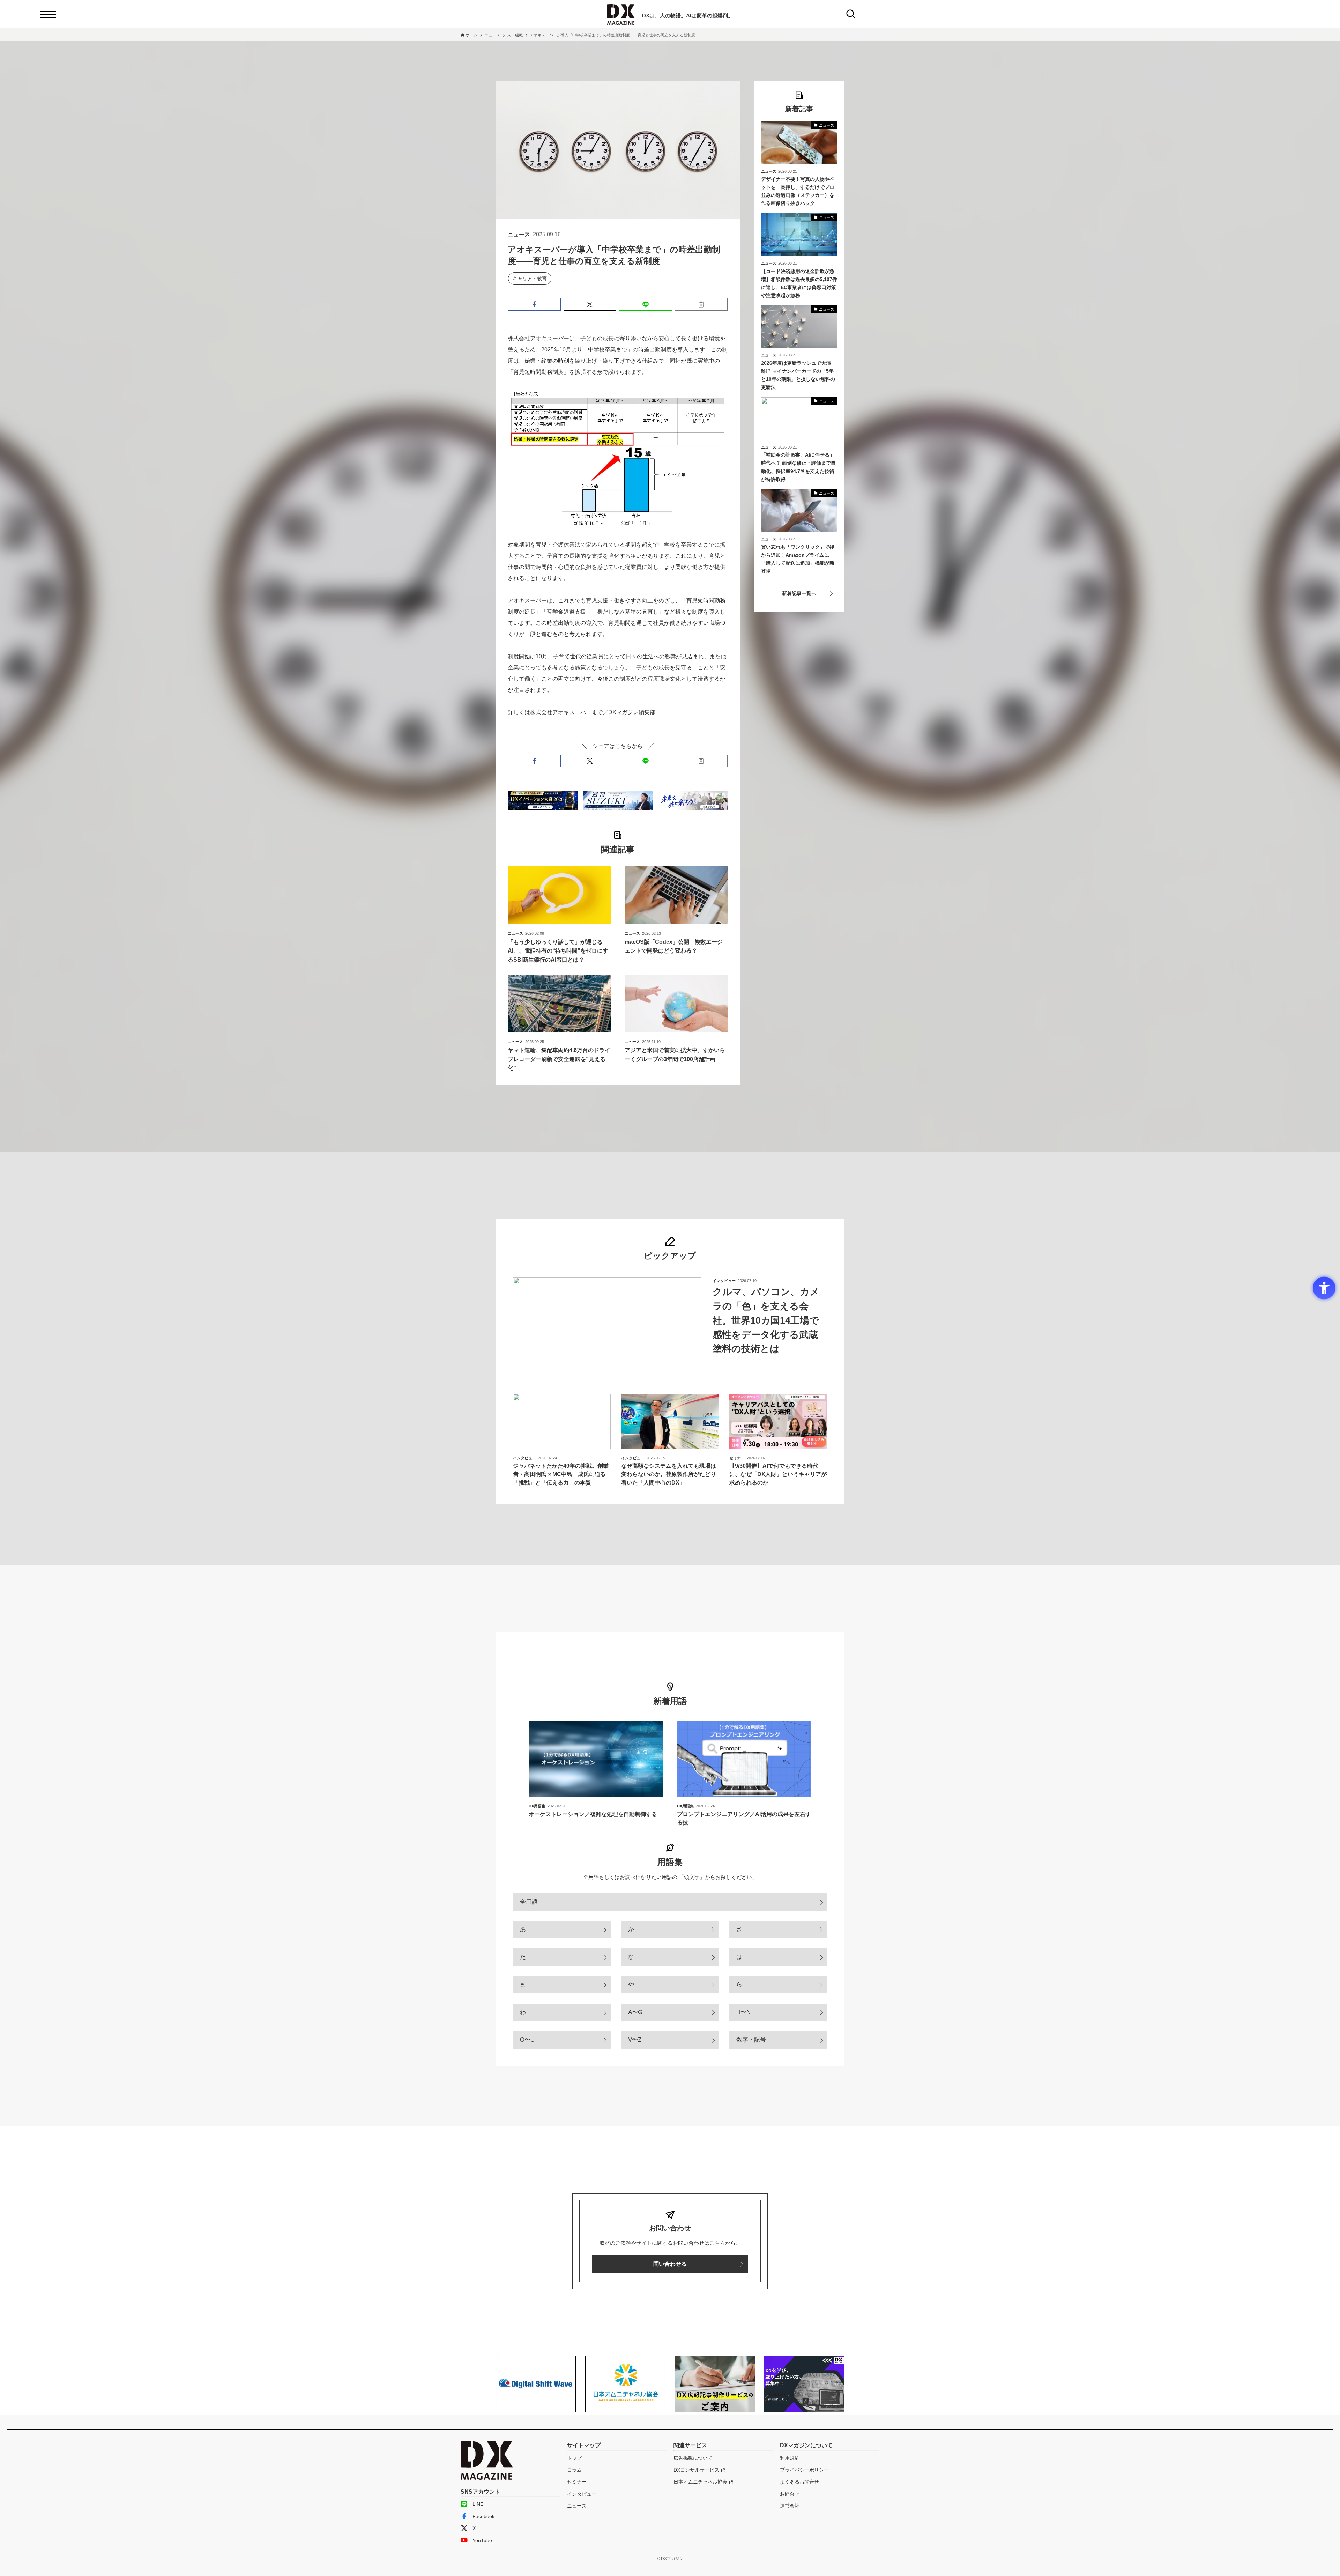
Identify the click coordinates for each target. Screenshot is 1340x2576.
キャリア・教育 (530, 279)
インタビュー (582, 2494)
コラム (574, 2470)
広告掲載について (693, 2458)
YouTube (482, 2540)
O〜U (527, 2040)
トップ (574, 2458)
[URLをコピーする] (701, 304)
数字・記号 (751, 2040)
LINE (478, 2504)
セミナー (577, 2482)
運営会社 (790, 2506)
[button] (534, 304)
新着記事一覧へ (799, 593)
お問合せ (790, 2494)
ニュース (577, 2506)
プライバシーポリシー (804, 2470)
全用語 (529, 1902)
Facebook (483, 2516)
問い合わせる (670, 2264)
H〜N (743, 2012)
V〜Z (635, 2040)
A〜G (635, 2012)
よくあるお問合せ (799, 2482)
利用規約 (790, 2458)
